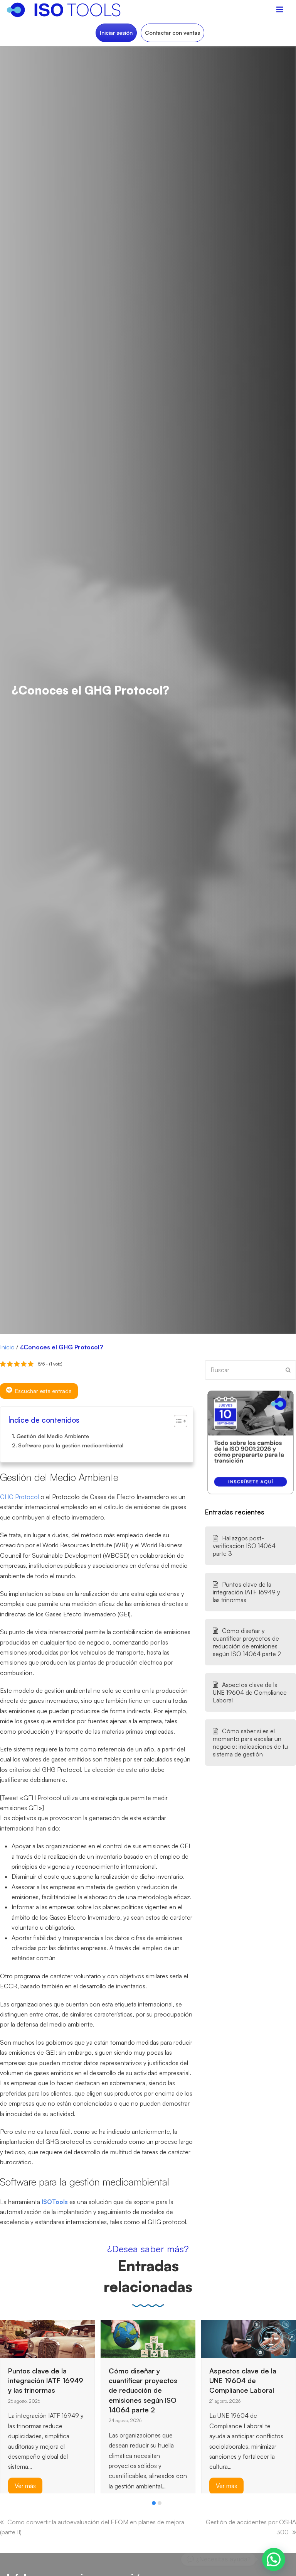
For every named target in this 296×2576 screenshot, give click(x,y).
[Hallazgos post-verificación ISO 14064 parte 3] (220, 2338)
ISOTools (55, 2202)
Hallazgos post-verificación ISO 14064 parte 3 (244, 1546)
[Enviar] (288, 1370)
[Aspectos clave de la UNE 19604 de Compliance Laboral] (148, 2338)
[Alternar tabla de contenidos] (177, 1421)
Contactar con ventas (172, 33)
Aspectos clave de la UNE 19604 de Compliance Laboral (250, 1692)
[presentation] (4, 2505)
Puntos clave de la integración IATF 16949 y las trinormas (246, 1592)
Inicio (7, 1347)
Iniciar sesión (116, 33)
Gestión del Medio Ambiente (53, 1436)
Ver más (126, 2486)
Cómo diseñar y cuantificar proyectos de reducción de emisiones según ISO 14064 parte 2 (247, 1642)
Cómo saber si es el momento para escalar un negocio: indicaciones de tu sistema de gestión (250, 1743)
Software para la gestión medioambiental (71, 1445)
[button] (154, 2503)
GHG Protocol (19, 1497)
